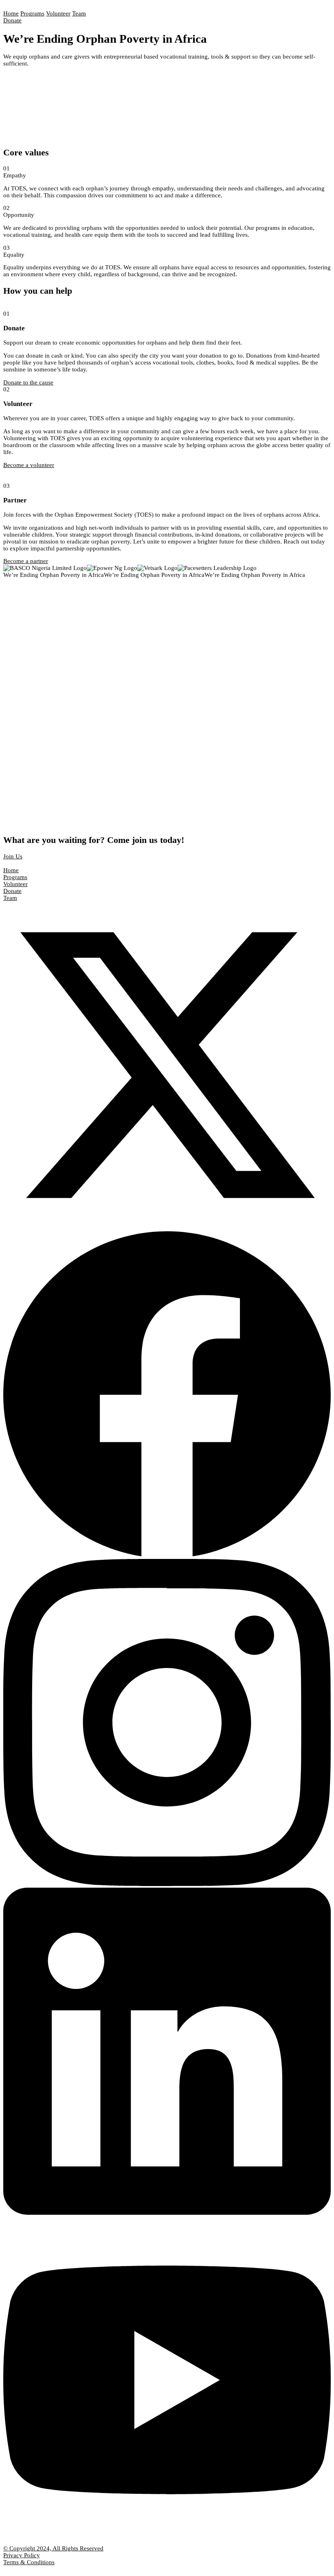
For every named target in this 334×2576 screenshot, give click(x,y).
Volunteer (58, 13)
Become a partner (26, 561)
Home (11, 13)
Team (79, 13)
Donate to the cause (28, 382)
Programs (32, 13)
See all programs (24, 633)
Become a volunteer (29, 465)
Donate (12, 20)
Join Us (13, 856)
